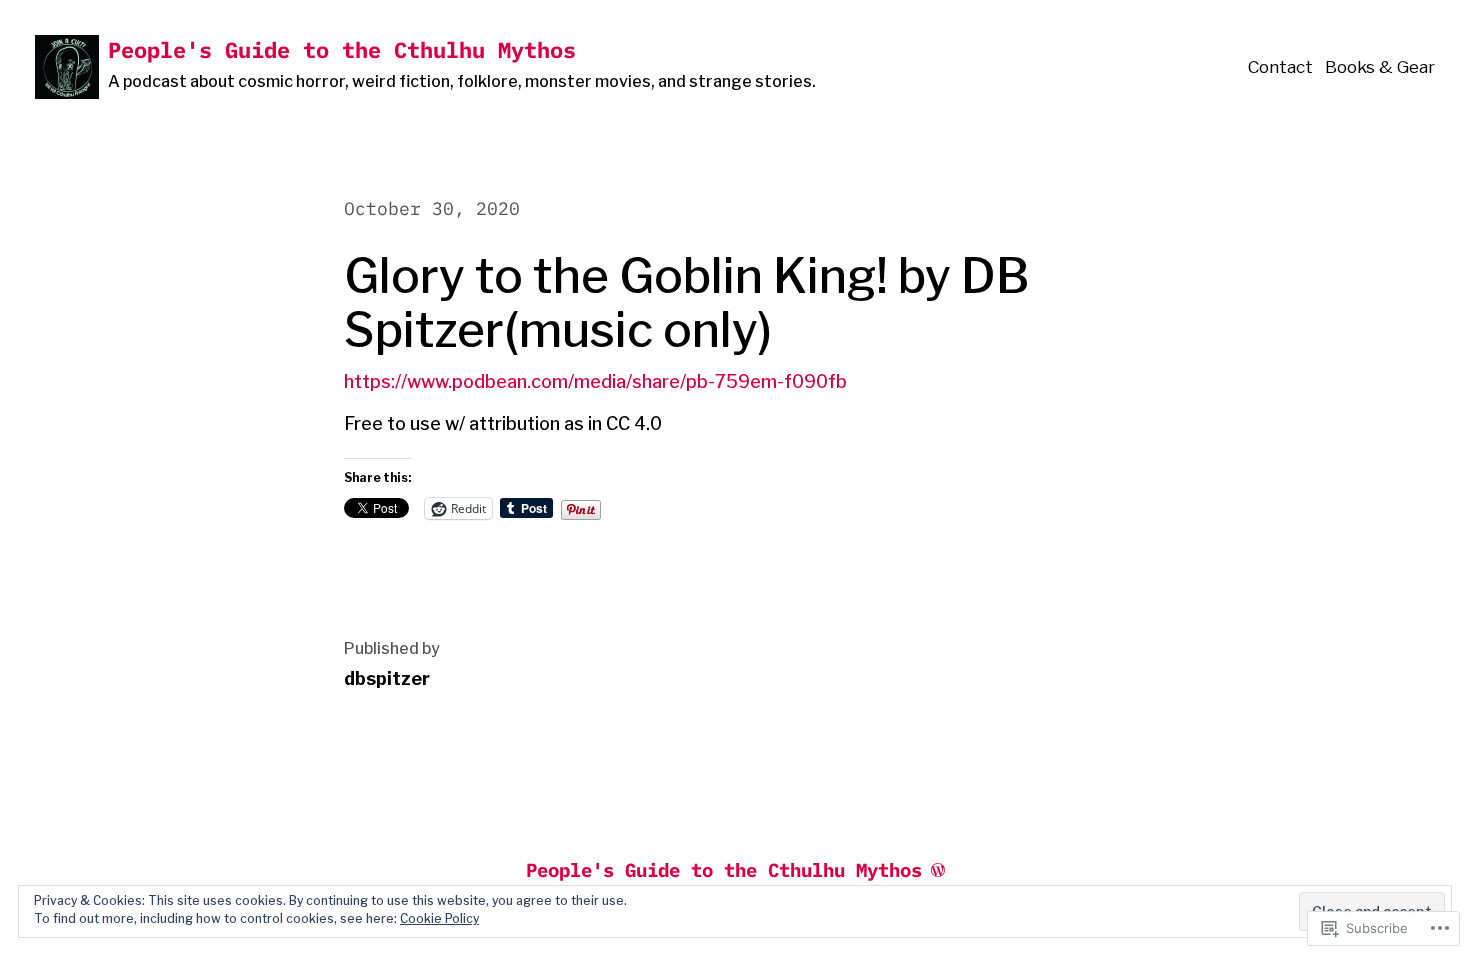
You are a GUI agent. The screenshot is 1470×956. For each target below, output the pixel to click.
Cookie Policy (439, 918)
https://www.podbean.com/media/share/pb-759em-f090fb (595, 381)
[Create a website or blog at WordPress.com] (938, 869)
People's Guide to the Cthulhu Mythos (342, 49)
